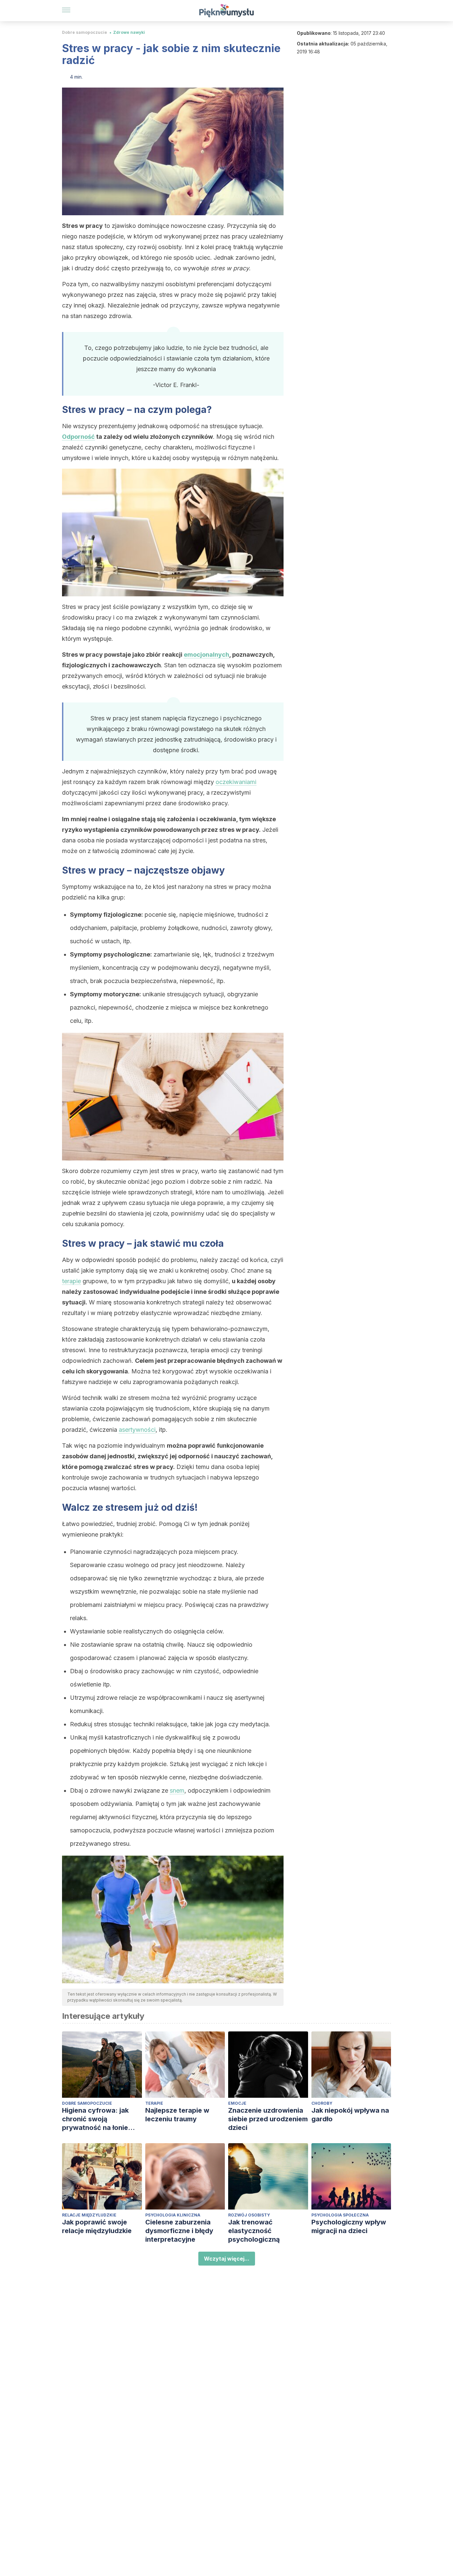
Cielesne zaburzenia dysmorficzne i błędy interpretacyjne (179, 2231)
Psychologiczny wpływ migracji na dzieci (349, 2226)
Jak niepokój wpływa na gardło (350, 2115)
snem (177, 1790)
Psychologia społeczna (340, 2215)
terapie (71, 1281)
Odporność (78, 437)
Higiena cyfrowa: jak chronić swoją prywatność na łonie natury (95, 2119)
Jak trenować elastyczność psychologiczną (254, 2231)
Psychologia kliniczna (173, 2215)
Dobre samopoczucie (85, 32)
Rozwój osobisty (249, 2215)
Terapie (154, 2103)
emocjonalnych (206, 655)
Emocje (237, 2103)
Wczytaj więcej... (227, 2259)
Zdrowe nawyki (129, 32)
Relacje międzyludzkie (89, 2215)
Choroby (322, 2103)
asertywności (137, 1430)
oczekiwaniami (236, 782)
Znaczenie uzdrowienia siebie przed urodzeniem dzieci (268, 2119)
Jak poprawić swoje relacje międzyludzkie (97, 2226)
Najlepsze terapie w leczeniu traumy (177, 2115)
